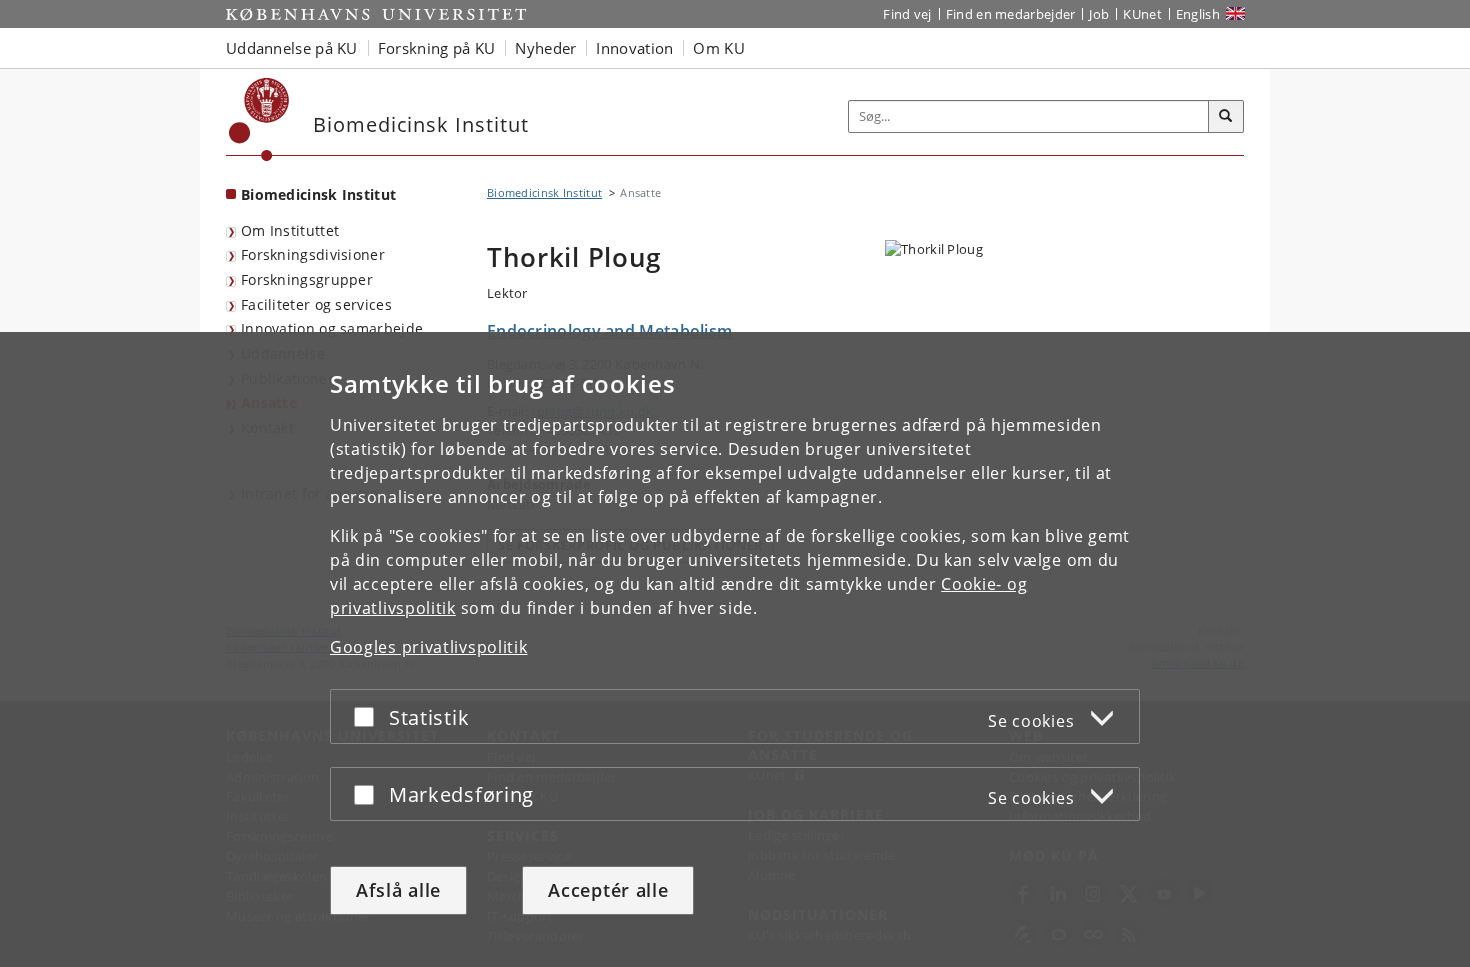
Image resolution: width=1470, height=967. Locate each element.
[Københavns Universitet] (259, 119)
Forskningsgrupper (307, 279)
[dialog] (735, 649)
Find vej (907, 14)
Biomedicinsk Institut (318, 194)
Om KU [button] (719, 48)
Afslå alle (398, 890)
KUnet (1142, 14)
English (1198, 14)
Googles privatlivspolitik (429, 647)
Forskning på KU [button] (437, 48)
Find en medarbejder (1011, 14)
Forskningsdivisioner (313, 254)
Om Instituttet (290, 230)
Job (1099, 14)
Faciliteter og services (316, 304)
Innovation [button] (634, 48)
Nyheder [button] (545, 48)
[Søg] (1226, 117)
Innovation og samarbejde (332, 328)
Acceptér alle (608, 890)
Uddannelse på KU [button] (292, 48)
